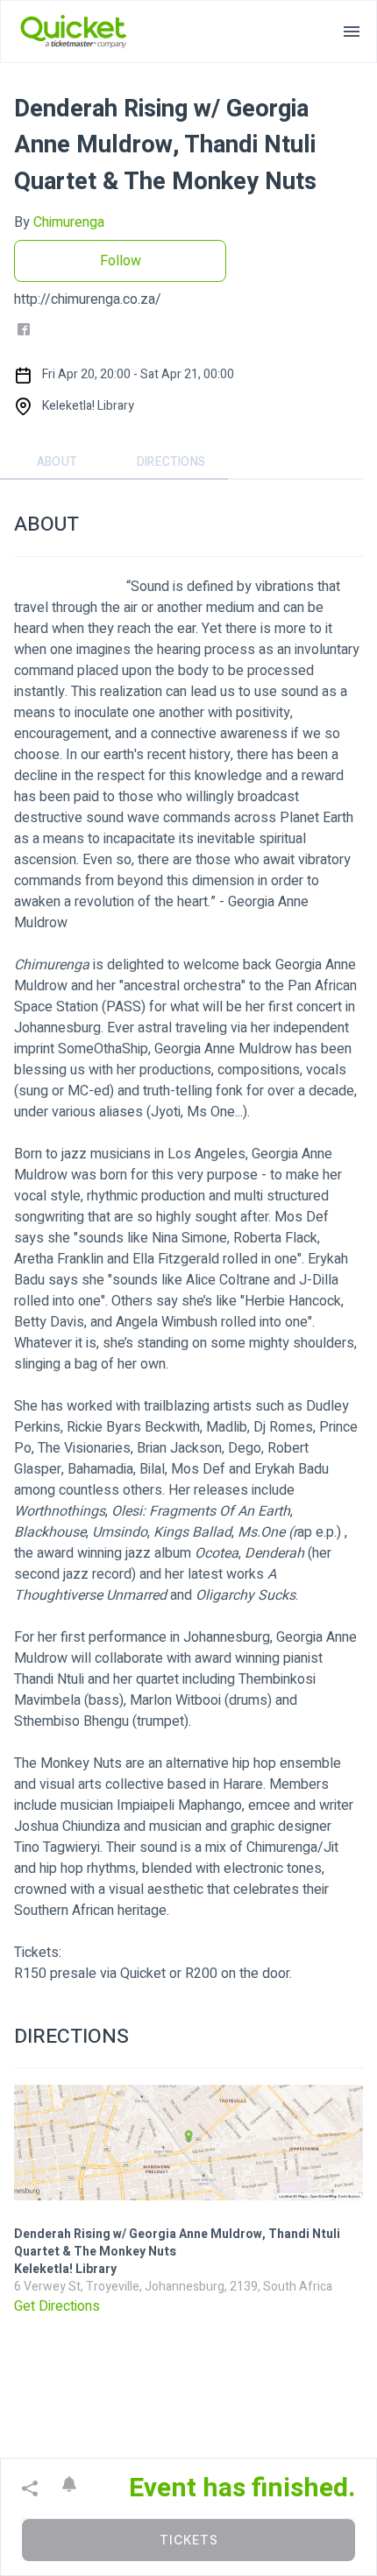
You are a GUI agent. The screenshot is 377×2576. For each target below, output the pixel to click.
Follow (121, 261)
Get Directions (57, 2306)
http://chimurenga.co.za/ (88, 299)
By (59, 222)
